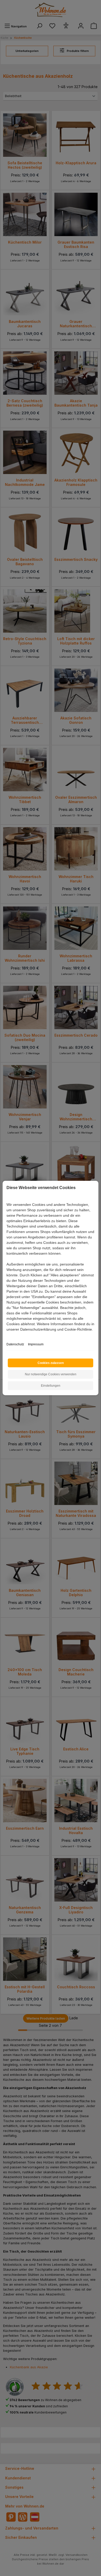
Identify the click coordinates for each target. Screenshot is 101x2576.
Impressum (36, 1344)
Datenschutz (15, 1344)
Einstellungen (51, 1386)
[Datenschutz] (7, 1335)
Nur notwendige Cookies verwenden (51, 1374)
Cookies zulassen (51, 1363)
